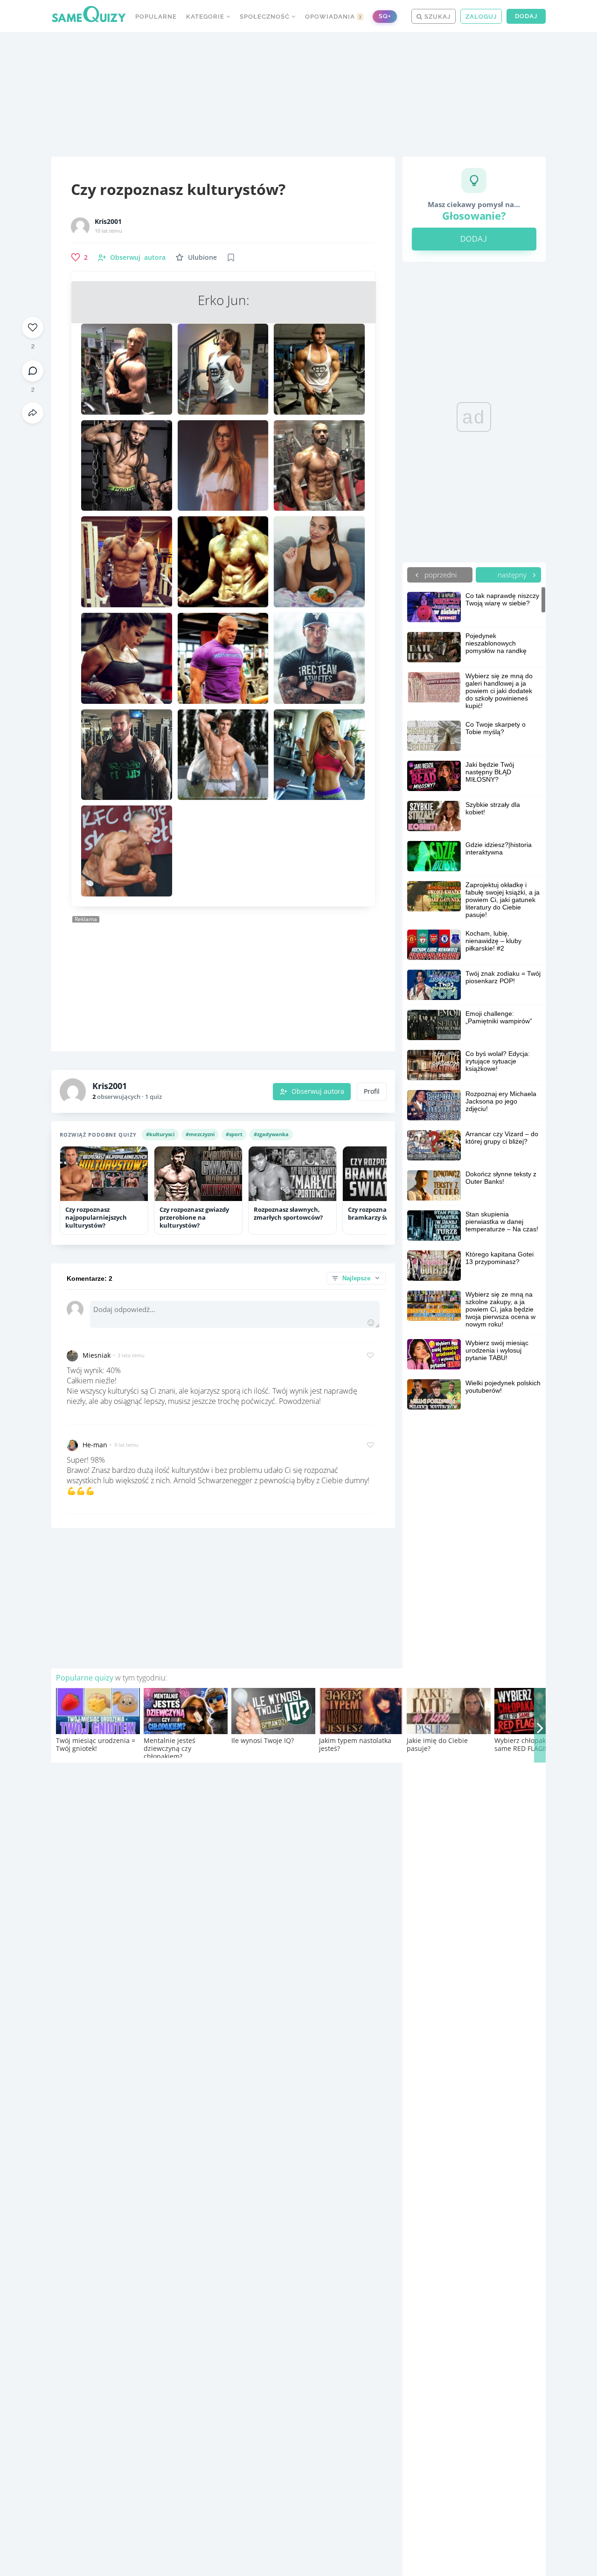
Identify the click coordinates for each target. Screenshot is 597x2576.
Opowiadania (333, 17)
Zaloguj (481, 17)
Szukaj (437, 17)
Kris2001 (108, 222)
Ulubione (202, 257)
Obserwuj (138, 257)
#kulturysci (160, 1134)
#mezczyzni (200, 1134)
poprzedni (440, 575)
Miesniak (97, 1355)
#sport (234, 1134)
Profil (372, 1091)
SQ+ (385, 16)
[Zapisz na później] (231, 257)
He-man (95, 1445)
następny (513, 575)
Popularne (156, 17)
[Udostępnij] (33, 413)
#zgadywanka (271, 1134)
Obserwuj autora (318, 1091)
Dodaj (526, 16)
